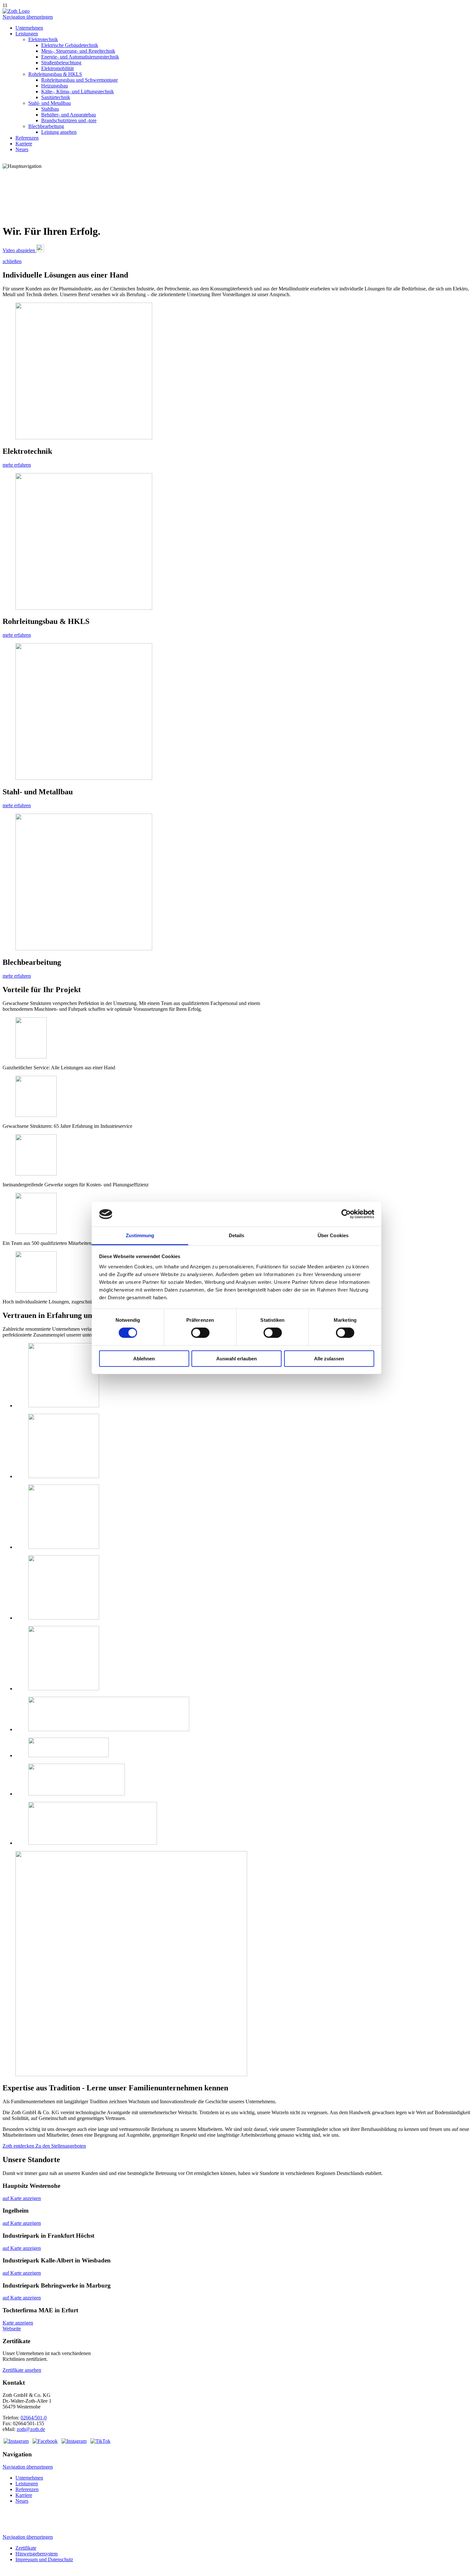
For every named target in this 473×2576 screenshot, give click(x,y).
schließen (12, 261)
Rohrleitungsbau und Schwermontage (79, 80)
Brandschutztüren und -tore (69, 120)
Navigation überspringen (28, 17)
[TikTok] (100, 2441)
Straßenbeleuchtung (61, 63)
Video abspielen (19, 250)
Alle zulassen (329, 1359)
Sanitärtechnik (56, 97)
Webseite (12, 2329)
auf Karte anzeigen (22, 2198)
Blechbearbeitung (46, 126)
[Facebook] (45, 2441)
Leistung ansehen (59, 132)
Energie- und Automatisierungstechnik (80, 57)
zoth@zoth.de (31, 2429)
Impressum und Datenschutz (44, 2559)
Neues (22, 149)
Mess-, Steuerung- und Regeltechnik (78, 51)
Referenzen (27, 138)
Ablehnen (144, 1359)
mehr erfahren (17, 465)
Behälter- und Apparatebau (69, 115)
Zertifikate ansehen (22, 2370)
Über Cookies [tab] (333, 1235)
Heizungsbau (55, 86)
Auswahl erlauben (236, 1359)
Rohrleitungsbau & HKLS (55, 74)
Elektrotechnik (43, 39)
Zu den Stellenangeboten (61, 2146)
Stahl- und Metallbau (50, 103)
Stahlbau (50, 109)
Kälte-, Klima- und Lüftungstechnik (78, 91)
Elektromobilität (57, 68)
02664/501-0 (34, 2418)
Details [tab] (237, 1235)
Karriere (24, 144)
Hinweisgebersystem (37, 2554)
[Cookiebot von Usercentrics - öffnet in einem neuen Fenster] (346, 1214)
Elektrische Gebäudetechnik (70, 45)
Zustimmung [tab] (140, 1235)
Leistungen (27, 34)
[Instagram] (74, 2441)
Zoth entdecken (19, 2146)
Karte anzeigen (18, 2323)
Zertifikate (26, 2548)
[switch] (200, 1333)
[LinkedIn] (16, 2441)
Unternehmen (29, 28)
